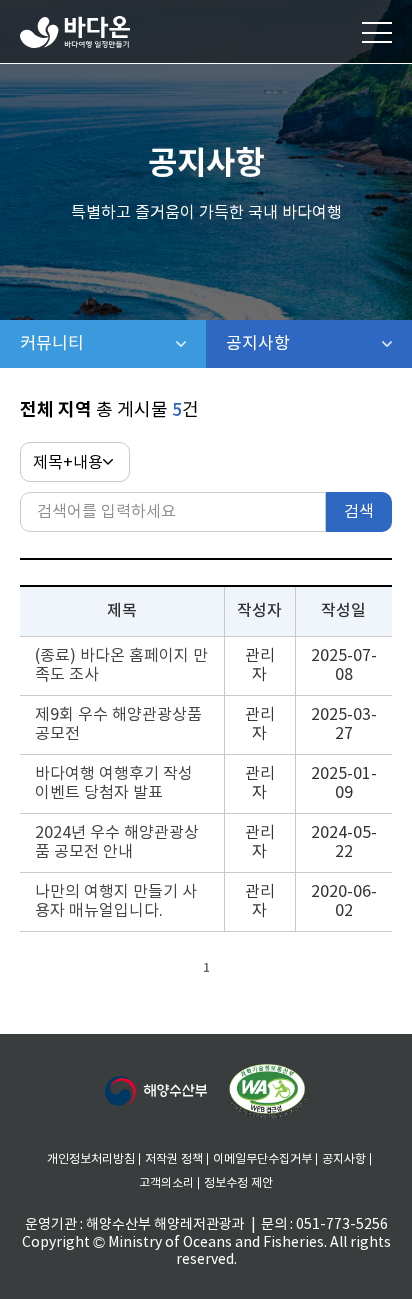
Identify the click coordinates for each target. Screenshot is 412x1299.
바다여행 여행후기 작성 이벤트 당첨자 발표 (114, 783)
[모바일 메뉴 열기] (377, 32)
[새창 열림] (267, 1091)
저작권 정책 (174, 1159)
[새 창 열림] (156, 1091)
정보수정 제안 (238, 1183)
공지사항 (310, 344)
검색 (359, 512)
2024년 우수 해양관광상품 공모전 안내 (117, 842)
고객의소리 (166, 1183)
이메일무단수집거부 (262, 1159)
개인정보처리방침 (91, 1159)
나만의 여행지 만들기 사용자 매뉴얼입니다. (116, 901)
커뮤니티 (113, 344)
